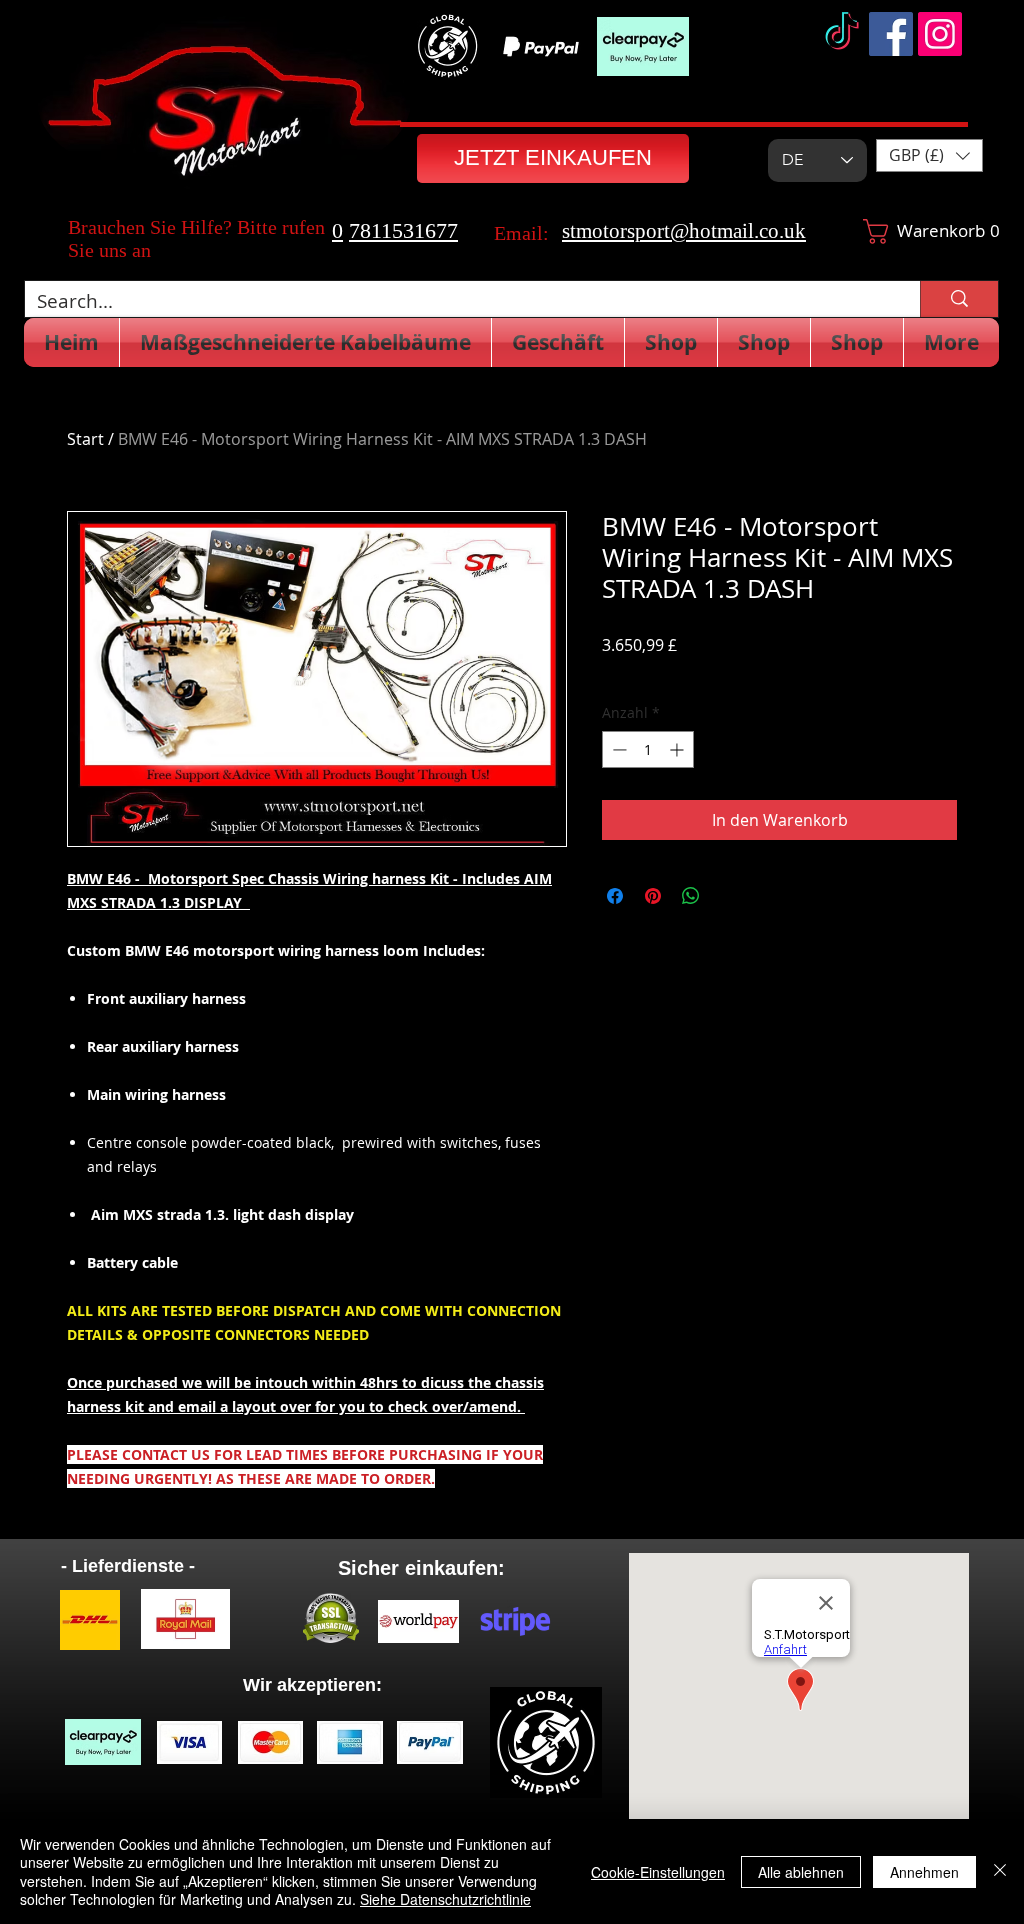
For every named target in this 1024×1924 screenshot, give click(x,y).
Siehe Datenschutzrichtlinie (445, 1899)
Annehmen (924, 1872)
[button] (929, 155)
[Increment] (678, 749)
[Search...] (959, 299)
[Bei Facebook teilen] (615, 896)
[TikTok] (842, 34)
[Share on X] (729, 896)
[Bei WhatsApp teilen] (691, 896)
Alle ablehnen (801, 1872)
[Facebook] (891, 34)
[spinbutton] (648, 749)
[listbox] (929, 155)
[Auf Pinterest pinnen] (653, 896)
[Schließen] (1000, 1871)
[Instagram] (940, 34)
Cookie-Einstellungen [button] (658, 1872)
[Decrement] (617, 749)
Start (85, 439)
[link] (912, 231)
